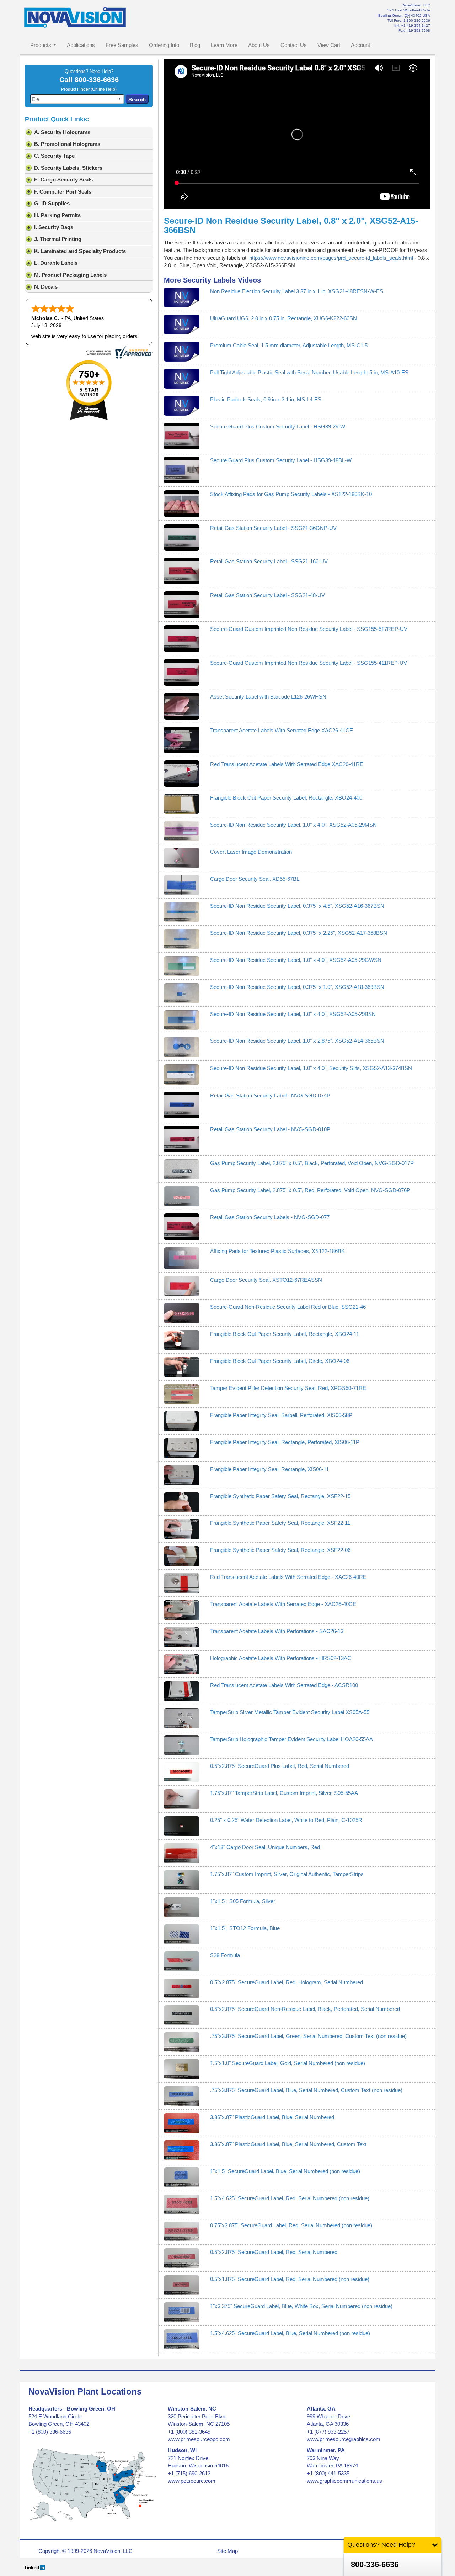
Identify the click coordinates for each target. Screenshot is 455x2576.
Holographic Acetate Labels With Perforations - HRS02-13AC (281, 1658)
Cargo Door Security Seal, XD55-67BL (255, 879)
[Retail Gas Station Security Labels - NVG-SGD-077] (182, 1227)
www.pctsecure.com (192, 2481)
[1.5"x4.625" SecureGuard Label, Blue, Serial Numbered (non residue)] (182, 2339)
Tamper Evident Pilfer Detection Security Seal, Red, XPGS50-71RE (288, 1388)
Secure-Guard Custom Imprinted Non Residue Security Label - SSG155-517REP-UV (309, 629)
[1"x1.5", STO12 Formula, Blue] (182, 1934)
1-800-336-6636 (417, 20)
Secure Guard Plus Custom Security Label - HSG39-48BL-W (281, 460)
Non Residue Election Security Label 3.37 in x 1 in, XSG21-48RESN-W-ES (297, 291)
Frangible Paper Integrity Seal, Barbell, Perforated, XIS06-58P (281, 1415)
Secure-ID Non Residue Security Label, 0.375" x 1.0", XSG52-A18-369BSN (297, 987)
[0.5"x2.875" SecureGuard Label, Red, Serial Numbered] (182, 2258)
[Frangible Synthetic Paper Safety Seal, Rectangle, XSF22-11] (182, 1529)
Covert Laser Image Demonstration (251, 852)
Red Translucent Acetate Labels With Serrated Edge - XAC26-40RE (288, 1577)
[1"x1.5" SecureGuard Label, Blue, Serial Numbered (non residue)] (182, 2177)
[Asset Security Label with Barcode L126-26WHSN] (182, 706)
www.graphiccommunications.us (344, 2481)
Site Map (227, 2551)
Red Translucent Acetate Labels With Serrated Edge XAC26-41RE (287, 764)
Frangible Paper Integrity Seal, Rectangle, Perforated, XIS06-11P (285, 1442)
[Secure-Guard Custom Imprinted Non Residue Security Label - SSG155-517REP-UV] (182, 639)
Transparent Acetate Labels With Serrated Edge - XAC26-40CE (283, 1604)
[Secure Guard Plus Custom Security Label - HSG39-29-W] (182, 436)
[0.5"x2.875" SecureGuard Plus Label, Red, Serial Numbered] (182, 1772)
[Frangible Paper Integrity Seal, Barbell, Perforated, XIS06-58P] (182, 1421)
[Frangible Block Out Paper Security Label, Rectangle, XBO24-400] (182, 804)
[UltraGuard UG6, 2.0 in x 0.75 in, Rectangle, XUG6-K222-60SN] (182, 325)
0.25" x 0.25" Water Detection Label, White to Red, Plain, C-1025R (286, 1820)
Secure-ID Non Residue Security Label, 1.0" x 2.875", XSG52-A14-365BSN (297, 1041)
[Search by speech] (119, 99)
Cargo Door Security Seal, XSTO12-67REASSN (266, 1280)
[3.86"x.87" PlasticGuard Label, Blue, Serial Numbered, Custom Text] (182, 2150)
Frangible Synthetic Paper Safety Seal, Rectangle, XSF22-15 (280, 1496)
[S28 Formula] (182, 1961)
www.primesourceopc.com (199, 2439)
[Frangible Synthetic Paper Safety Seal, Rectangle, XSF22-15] (182, 1502)
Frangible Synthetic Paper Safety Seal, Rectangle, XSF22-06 (280, 1550)
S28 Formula (225, 1955)
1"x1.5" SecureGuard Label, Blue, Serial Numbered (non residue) (285, 2171)
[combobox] (77, 99)
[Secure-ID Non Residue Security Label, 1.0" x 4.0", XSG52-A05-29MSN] (182, 831)
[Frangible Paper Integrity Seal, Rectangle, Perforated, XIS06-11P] (182, 1448)
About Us (259, 45)
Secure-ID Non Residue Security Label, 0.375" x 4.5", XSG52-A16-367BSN (297, 906)
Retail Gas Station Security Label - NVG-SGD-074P (270, 1095)
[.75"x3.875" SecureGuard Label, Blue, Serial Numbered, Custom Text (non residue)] (182, 2096)
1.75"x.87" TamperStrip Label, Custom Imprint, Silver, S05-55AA (284, 1793)
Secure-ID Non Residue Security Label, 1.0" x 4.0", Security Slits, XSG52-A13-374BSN (311, 1068)
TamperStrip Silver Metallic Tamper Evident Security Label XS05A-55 (290, 1712)
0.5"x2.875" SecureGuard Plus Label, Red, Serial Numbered (280, 1766)
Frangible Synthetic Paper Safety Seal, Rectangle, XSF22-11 (280, 1523)
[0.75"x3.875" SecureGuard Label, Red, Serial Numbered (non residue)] (182, 2232)
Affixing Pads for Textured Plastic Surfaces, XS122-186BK (277, 1251)
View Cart (329, 45)
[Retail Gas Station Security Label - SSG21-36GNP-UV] (182, 538)
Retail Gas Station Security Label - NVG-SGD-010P (270, 1129)
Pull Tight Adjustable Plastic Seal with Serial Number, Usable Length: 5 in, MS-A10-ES (309, 372)
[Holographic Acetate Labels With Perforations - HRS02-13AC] (182, 1664)
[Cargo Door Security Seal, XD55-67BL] (182, 885)
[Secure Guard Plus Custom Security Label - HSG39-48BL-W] (182, 470)
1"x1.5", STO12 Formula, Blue (245, 1928)
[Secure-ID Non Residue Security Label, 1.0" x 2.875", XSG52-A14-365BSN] (182, 1047)
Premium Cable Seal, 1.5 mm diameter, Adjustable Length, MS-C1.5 (289, 345)
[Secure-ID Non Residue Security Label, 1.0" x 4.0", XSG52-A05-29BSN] (182, 1020)
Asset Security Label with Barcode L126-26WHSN (268, 697)
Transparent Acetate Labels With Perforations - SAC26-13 (277, 1631)
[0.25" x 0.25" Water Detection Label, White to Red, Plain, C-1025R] (182, 1826)
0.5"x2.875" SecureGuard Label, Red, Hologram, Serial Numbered (287, 1982)
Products (41, 45)
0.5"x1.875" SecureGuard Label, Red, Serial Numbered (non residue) (290, 2279)
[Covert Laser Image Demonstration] (182, 858)
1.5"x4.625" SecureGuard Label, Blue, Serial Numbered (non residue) (290, 2333)
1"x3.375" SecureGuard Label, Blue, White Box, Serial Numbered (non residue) (301, 2306)
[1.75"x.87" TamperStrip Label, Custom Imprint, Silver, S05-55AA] (182, 1799)
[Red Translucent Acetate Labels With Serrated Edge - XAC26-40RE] (182, 1583)
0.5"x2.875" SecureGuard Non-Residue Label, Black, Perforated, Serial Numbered (305, 2009)
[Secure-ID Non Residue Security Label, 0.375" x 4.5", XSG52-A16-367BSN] (182, 912)
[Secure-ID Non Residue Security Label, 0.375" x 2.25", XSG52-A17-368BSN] (182, 939)
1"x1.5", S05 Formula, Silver (243, 1901)
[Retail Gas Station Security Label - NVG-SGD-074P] (182, 1105)
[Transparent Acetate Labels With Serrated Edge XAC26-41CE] (182, 740)
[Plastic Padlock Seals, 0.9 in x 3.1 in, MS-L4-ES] (182, 406)
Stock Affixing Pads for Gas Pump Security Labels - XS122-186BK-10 (291, 494)
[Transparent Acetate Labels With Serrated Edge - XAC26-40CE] (182, 1610)
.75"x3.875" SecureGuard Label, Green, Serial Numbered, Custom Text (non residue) (308, 2036)
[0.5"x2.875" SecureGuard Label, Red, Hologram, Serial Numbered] (182, 1988)
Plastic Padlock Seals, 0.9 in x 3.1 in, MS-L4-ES (266, 399)
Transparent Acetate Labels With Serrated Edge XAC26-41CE (282, 730)
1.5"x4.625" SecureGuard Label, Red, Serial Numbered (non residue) (290, 2198)
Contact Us (294, 45)
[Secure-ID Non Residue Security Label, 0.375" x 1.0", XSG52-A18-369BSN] (182, 993)
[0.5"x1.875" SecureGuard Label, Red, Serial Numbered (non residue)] (182, 2285)
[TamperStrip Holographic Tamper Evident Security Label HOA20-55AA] (182, 1745)
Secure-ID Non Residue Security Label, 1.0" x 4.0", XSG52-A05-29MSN (293, 825)
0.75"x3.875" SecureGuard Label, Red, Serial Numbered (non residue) (291, 2225)
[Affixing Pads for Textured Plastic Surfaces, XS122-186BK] (182, 1258)
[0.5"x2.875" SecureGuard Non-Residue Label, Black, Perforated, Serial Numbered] (182, 2015)
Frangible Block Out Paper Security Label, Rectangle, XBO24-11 (285, 1334)
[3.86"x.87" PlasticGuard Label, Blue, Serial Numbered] (182, 2123)
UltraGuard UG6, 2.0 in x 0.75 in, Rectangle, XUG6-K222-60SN (283, 318)
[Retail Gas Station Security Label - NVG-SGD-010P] (182, 1139)
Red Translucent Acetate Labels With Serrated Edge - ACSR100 (284, 1685)
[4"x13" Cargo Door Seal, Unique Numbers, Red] (182, 1853)
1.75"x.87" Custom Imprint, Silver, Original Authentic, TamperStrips (287, 1874)
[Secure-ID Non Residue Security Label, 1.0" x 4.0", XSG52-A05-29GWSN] (182, 966)
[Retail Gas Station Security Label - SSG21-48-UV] (182, 605)
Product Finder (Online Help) (89, 89)
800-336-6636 (97, 80)
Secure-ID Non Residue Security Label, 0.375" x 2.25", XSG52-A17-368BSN (299, 933)
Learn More (224, 45)
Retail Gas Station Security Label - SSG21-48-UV (267, 595)
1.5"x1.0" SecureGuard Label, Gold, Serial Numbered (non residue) (288, 2063)
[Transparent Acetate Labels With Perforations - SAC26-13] (182, 1637)
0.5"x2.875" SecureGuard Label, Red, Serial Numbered (274, 2252)
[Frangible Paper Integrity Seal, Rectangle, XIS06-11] (182, 1475)
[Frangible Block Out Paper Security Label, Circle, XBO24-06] (182, 1367)
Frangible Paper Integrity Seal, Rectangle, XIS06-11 (269, 1469)
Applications (81, 45)
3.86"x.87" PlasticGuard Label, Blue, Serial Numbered (272, 2117)
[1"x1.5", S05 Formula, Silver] (182, 1907)
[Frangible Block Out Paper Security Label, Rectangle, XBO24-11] (182, 1340)
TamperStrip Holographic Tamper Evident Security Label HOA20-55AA (291, 1739)
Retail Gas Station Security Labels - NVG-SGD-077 (270, 1217)
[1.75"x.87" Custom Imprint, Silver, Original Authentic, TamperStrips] (182, 1880)
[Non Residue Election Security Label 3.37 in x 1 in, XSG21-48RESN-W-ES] (182, 297)
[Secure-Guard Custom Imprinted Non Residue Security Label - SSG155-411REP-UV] (182, 672)
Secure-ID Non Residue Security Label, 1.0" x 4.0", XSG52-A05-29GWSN (296, 960)
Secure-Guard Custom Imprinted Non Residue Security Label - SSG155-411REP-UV (309, 663)
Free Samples (122, 45)
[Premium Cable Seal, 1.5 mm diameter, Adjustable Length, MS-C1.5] (182, 352)
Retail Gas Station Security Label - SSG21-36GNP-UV (273, 528)
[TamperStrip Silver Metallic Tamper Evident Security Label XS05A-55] (182, 1718)
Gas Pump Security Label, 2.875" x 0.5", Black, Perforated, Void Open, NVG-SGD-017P (312, 1163)
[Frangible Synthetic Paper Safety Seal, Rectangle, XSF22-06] (182, 1556)
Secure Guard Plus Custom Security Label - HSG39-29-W (278, 426)
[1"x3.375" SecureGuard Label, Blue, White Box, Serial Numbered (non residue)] (182, 2312)
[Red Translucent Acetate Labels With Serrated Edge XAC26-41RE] (182, 774)
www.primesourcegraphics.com (344, 2439)
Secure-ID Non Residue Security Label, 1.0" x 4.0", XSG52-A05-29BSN (293, 1014)
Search (137, 99)
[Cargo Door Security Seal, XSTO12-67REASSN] (182, 1286)
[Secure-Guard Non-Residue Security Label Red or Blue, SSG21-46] (182, 1313)
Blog (195, 45)
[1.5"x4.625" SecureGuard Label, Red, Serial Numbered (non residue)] (182, 2204)
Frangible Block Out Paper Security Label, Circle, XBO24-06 (280, 1361)
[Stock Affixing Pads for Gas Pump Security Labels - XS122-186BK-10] (182, 504)
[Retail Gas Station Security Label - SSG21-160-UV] (182, 571)
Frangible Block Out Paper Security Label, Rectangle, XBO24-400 (286, 798)
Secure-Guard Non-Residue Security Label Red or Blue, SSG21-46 (288, 1307)
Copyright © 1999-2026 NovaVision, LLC (85, 2551)
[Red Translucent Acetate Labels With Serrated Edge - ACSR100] (182, 1691)
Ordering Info (164, 45)
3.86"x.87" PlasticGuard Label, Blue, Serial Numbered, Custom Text (288, 2144)
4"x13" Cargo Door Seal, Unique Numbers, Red (265, 1847)
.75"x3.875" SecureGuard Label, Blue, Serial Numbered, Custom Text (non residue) (306, 2090)
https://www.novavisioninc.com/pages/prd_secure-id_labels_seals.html (331, 258)
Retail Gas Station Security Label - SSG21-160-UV (269, 561)
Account (360, 45)
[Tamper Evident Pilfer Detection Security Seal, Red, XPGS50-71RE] (182, 1394)
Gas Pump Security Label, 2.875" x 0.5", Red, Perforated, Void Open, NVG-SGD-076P (310, 1190)
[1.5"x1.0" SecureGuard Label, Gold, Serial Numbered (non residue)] (182, 2069)
